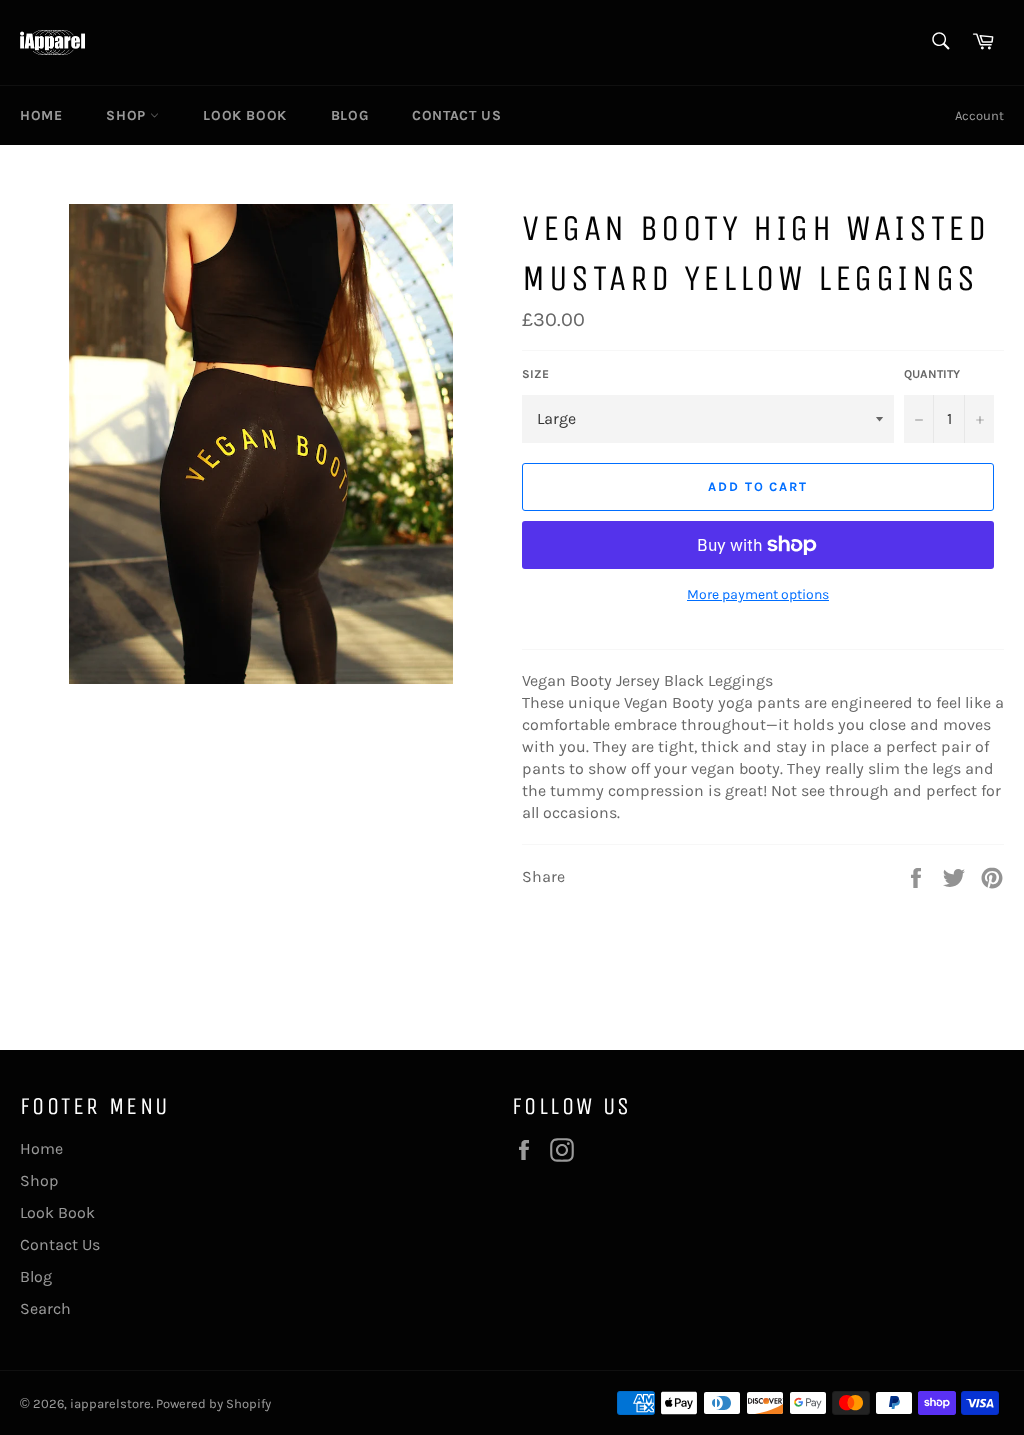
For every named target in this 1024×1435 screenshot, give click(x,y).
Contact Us (456, 115)
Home (41, 115)
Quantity (932, 374)
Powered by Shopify (213, 1403)
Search (45, 1308)
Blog (349, 115)
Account (979, 115)
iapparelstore (110, 1403)
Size (535, 374)
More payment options (758, 594)
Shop (128, 115)
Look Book (244, 115)
